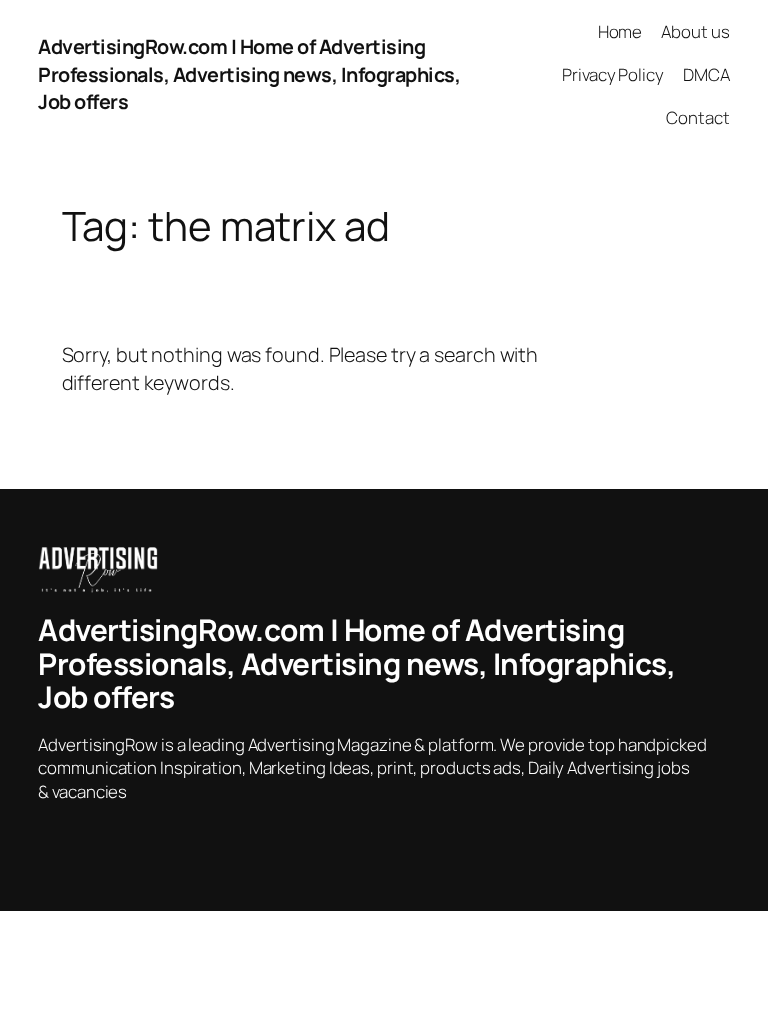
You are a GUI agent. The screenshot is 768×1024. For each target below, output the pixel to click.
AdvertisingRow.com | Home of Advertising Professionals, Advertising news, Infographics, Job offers (249, 74)
